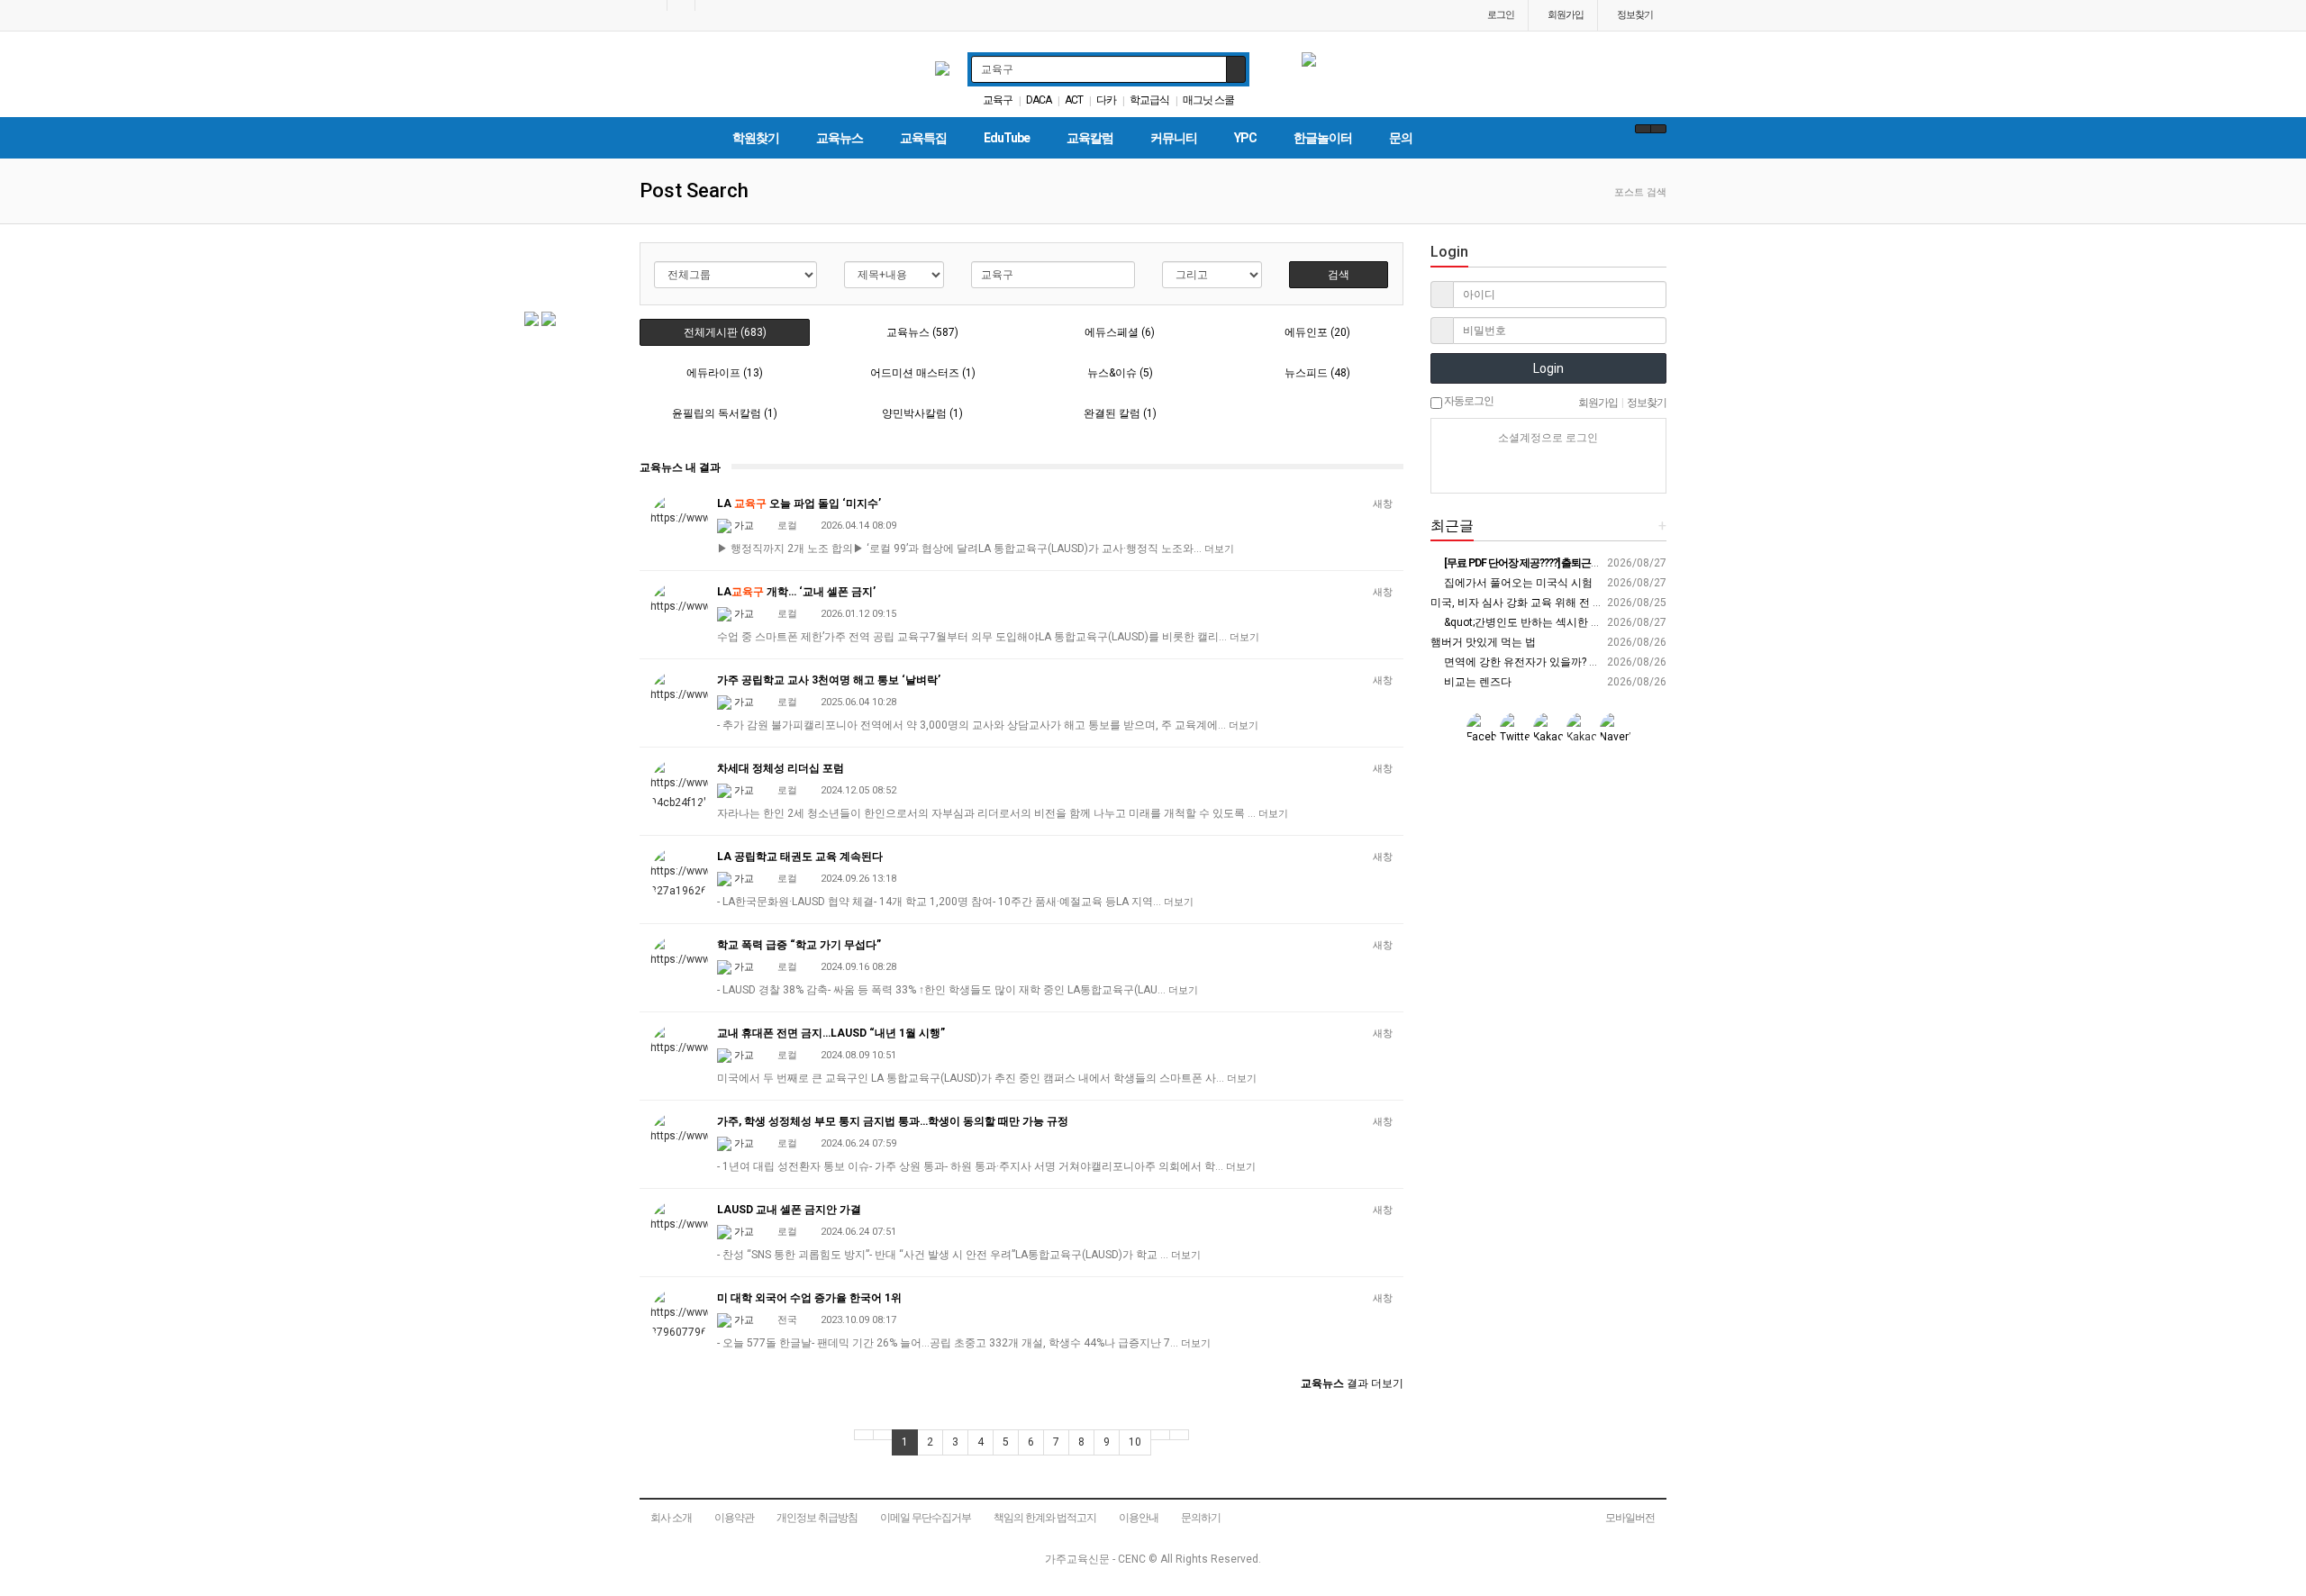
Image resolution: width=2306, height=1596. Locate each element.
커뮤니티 (1174, 138)
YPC (1245, 138)
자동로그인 (1468, 401)
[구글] (1580, 470)
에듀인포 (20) (1317, 332)
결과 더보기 (1352, 1383)
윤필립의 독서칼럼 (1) (725, 413)
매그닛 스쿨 (1208, 100)
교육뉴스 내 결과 (680, 467)
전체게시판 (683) (725, 332)
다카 (1106, 100)
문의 (1401, 138)
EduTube (1007, 138)
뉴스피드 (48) (1317, 373)
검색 (1339, 275)
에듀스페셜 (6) (1120, 332)
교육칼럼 (1090, 138)
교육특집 (923, 138)
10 (1135, 1442)
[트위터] (1611, 470)
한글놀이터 (1323, 138)
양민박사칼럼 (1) (922, 413)
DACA (1039, 100)
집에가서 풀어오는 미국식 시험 (1517, 583)
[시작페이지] (653, 5)
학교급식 (1149, 100)
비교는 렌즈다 (1476, 682)
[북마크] (681, 5)
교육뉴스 (840, 138)
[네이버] (1485, 470)
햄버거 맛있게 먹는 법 (1483, 642)
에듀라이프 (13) (725, 373)
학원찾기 (756, 138)
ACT (1074, 100)
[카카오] (1517, 470)
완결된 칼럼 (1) (1120, 413)
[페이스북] (1548, 470)
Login (1548, 368)
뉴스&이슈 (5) (1120, 373)
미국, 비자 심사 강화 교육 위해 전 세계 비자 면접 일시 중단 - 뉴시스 (1591, 603)
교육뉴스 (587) (922, 332)
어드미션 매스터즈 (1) (923, 373)
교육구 (998, 100)
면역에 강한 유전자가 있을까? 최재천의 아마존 (1554, 662)
